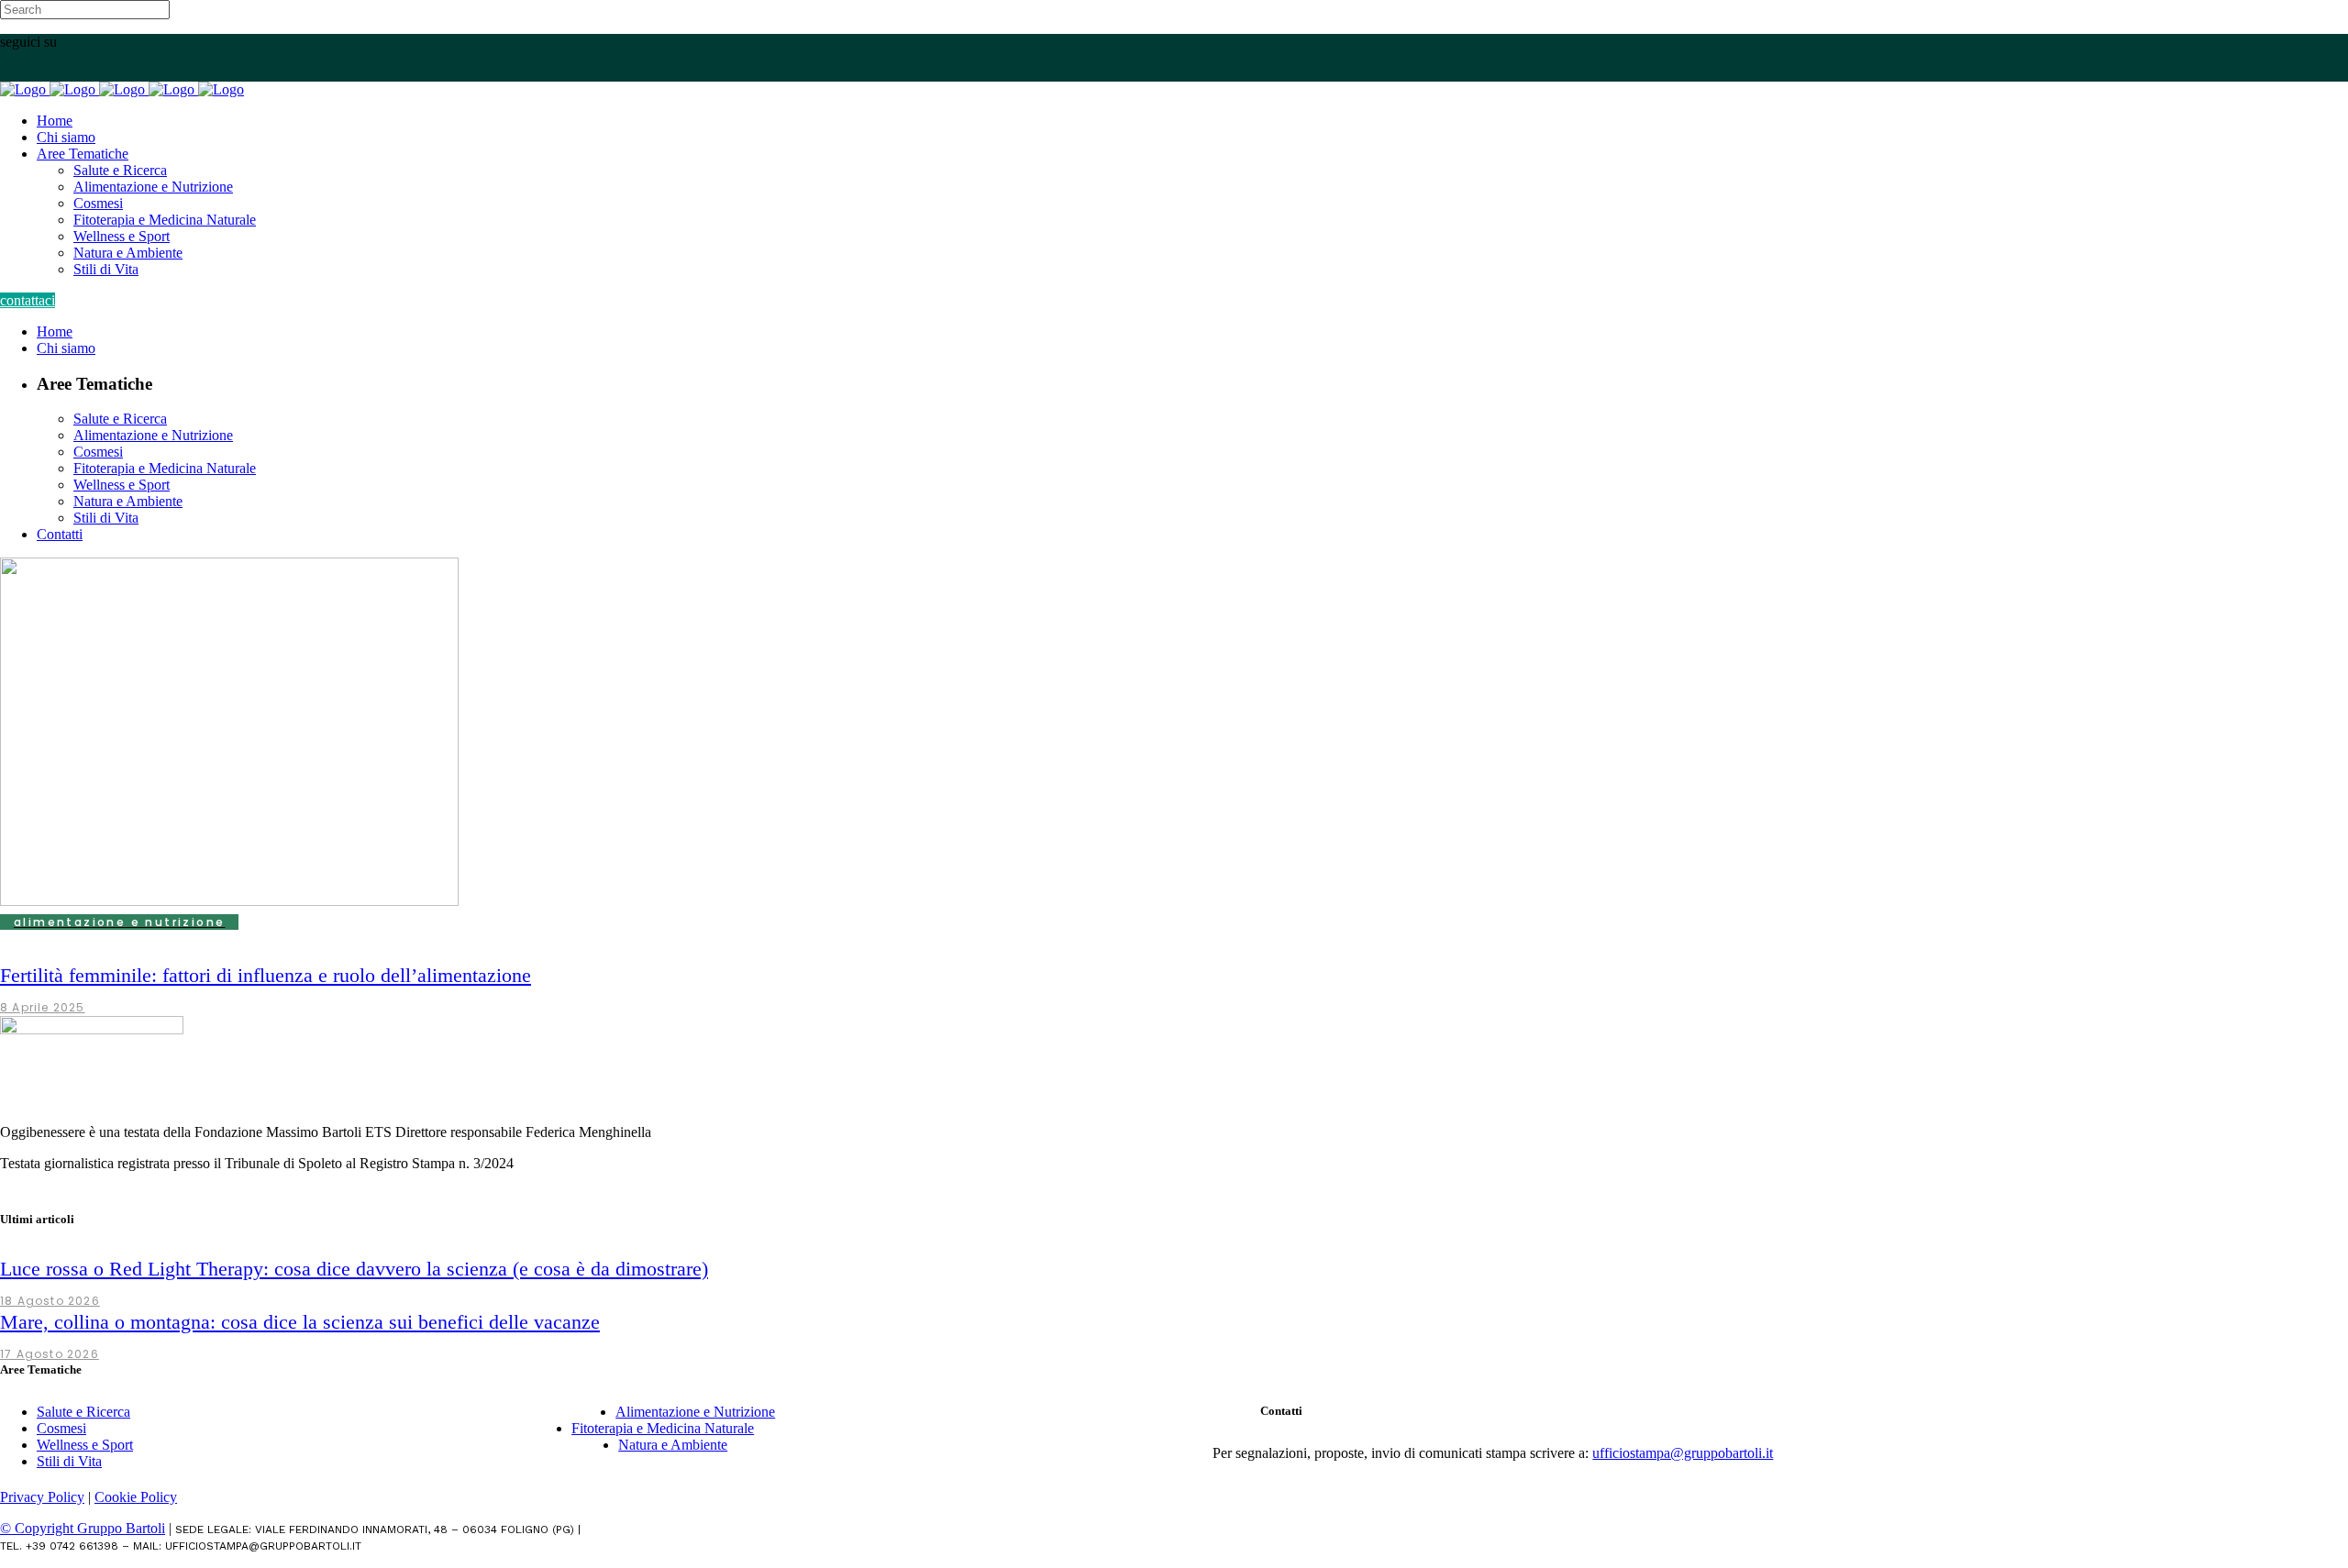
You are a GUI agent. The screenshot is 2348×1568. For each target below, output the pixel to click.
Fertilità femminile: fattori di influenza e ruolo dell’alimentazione (266, 975)
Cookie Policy (136, 1497)
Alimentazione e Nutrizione (695, 1412)
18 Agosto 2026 (50, 1301)
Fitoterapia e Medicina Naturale (663, 1428)
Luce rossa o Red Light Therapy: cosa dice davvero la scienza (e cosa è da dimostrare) (354, 1269)
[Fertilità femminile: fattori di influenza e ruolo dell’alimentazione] (229, 901)
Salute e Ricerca (83, 1412)
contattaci (28, 300)
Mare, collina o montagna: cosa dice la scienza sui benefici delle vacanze (300, 1322)
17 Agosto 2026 (50, 1354)
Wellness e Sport (85, 1445)
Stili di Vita (69, 1461)
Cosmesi (61, 1428)
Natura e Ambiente (673, 1445)
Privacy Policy (42, 1497)
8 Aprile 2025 (43, 1007)
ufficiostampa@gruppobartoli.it (1683, 1453)
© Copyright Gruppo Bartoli (83, 1528)
